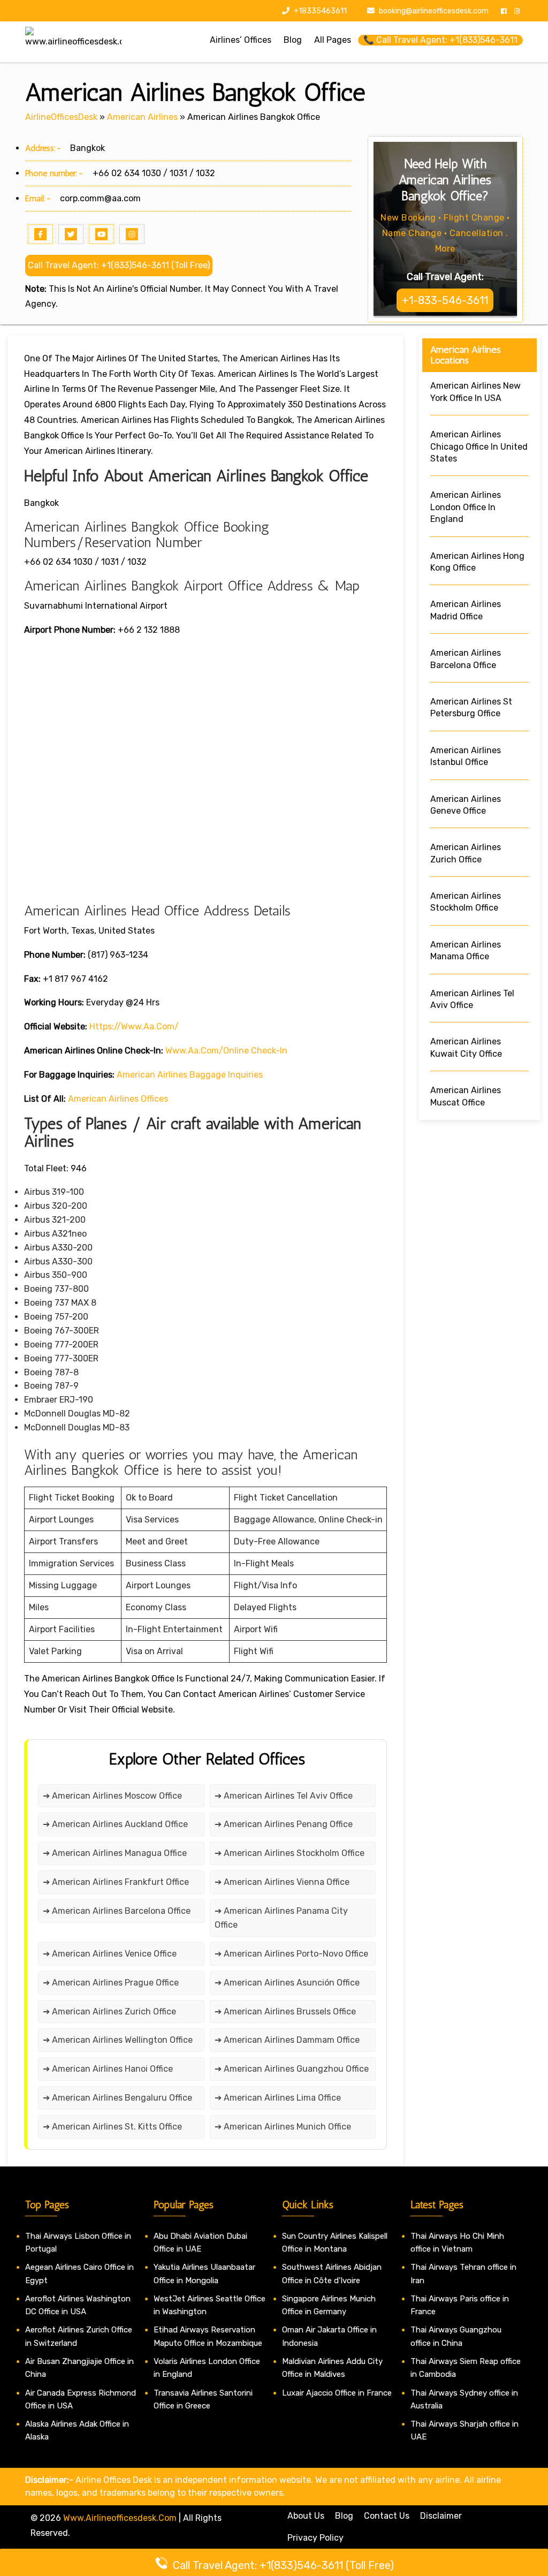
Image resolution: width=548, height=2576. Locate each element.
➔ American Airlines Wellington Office (118, 2040)
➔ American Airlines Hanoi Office (108, 2069)
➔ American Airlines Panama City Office (281, 1918)
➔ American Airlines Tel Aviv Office (284, 1796)
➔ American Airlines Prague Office (111, 1983)
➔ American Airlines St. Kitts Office (112, 2127)
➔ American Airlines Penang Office (284, 1824)
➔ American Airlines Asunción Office (287, 1983)
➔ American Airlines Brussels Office (285, 2011)
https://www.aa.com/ (134, 1026)
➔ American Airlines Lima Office (278, 2098)
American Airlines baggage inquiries (190, 1075)
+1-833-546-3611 (445, 300)
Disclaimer (441, 2516)
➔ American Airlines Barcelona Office (117, 1911)
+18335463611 (319, 11)
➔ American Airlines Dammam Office (287, 2040)
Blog (344, 2516)
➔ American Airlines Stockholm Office (290, 1853)
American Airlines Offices (118, 1099)
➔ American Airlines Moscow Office (112, 1796)
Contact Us (387, 2516)
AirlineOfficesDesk (61, 117)
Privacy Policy (315, 2538)
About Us (306, 2516)
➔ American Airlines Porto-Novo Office (291, 1954)
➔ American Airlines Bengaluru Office (117, 2098)
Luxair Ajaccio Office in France (337, 2393)
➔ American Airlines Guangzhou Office (292, 2069)
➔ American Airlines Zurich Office (109, 2011)
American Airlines (142, 117)
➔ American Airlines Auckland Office (115, 1824)
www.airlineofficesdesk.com (120, 2518)
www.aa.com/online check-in (226, 1051)
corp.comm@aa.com (100, 198)
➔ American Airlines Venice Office (110, 1954)
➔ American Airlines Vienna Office (282, 1882)
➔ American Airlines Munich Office (283, 2127)
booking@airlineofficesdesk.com (434, 11)
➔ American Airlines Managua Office (115, 1853)
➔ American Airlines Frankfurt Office (116, 1882)
